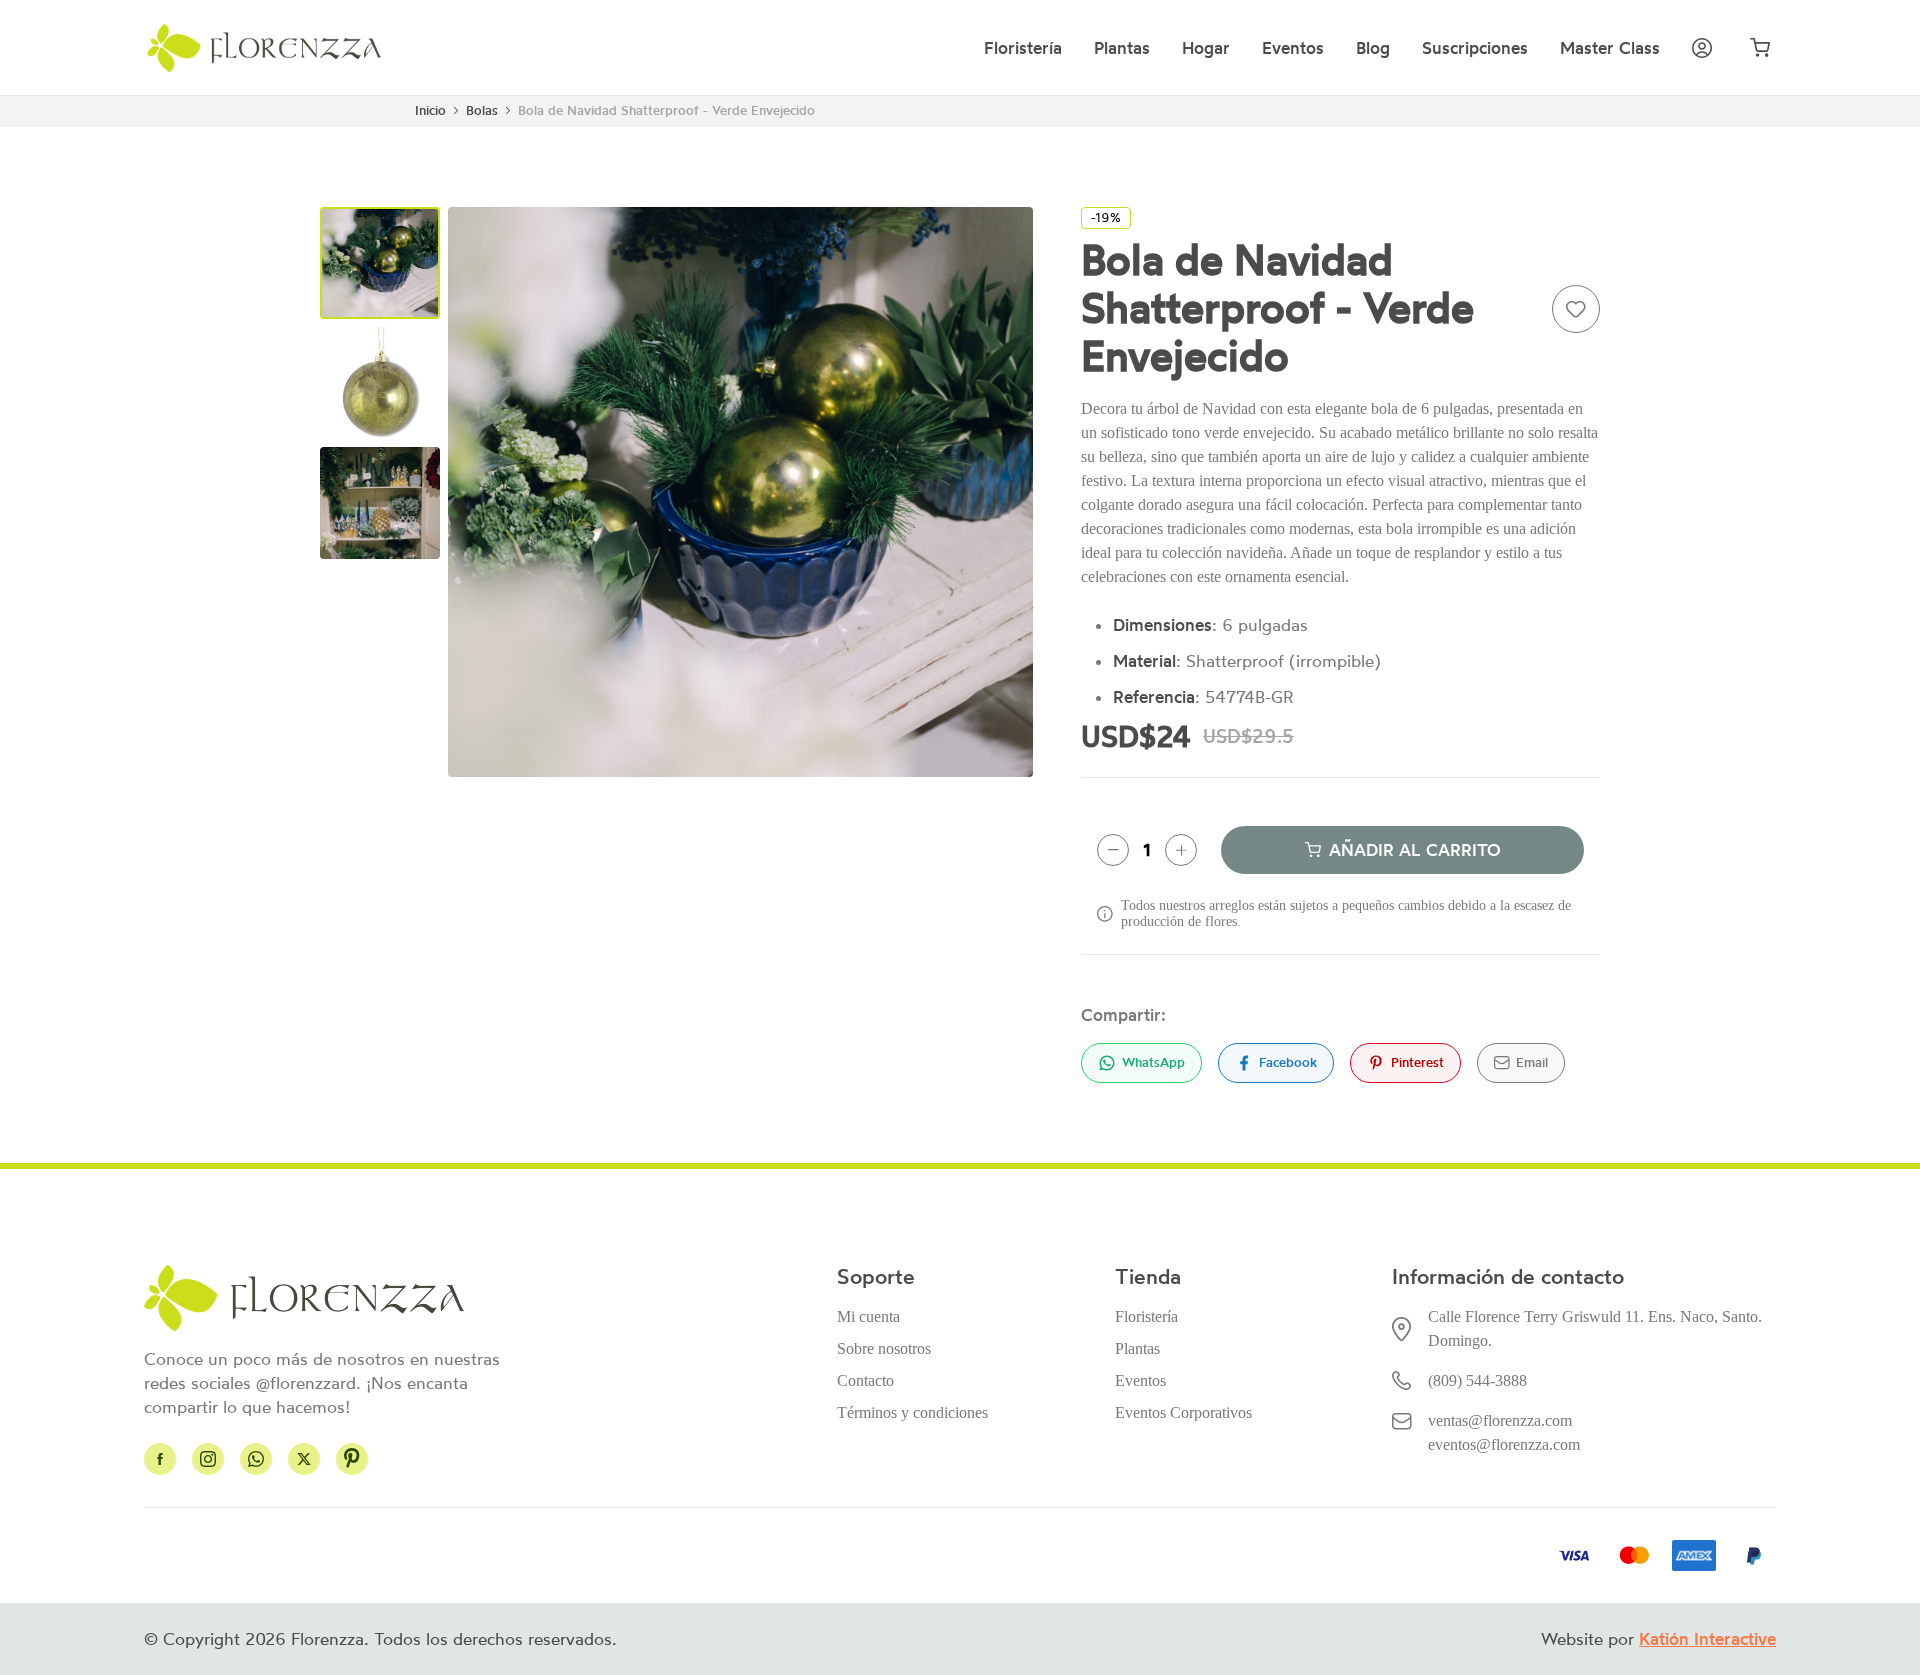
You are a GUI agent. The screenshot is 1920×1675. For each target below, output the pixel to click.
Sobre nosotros (884, 1348)
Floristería (1023, 48)
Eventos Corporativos (1183, 1412)
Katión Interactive (1707, 1639)
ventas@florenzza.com (1500, 1420)
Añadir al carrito (1415, 850)
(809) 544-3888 (1477, 1380)
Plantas (1122, 48)
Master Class (1610, 48)
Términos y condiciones (912, 1412)
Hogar (1206, 48)
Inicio (430, 110)
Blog (1373, 48)
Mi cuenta (868, 1316)
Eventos (1293, 48)
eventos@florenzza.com (1504, 1444)
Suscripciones (1475, 48)
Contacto (865, 1380)
